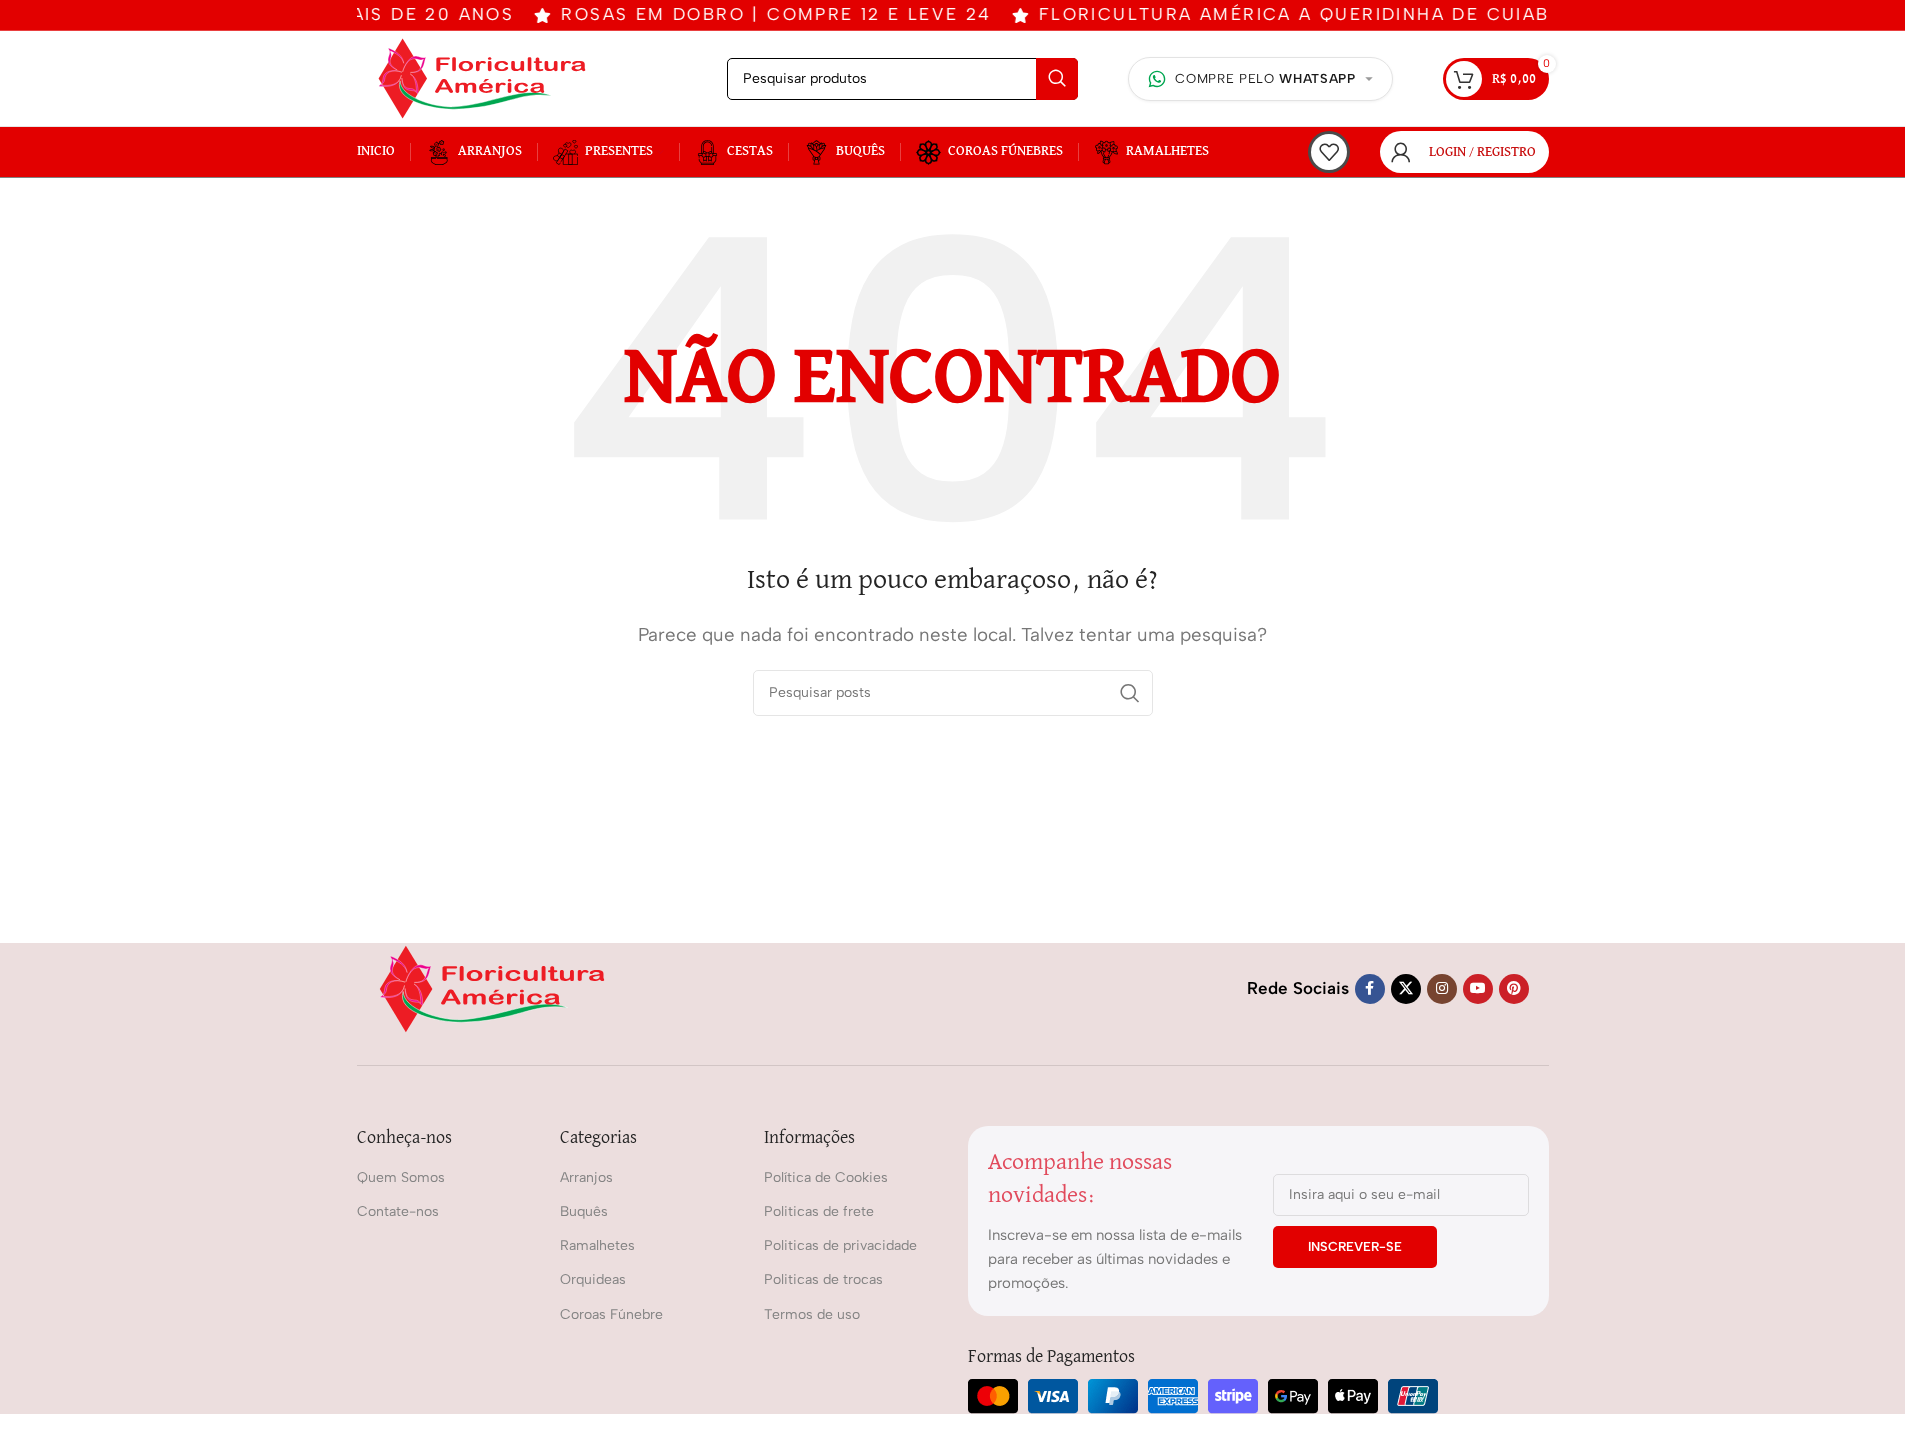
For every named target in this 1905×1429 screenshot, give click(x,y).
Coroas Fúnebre (611, 1314)
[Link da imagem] (492, 987)
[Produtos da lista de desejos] (1329, 152)
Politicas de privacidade (840, 1245)
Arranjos (586, 1177)
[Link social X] (1406, 989)
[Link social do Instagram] (1442, 989)
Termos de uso (812, 1314)
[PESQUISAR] (1057, 79)
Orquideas (593, 1279)
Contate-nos (398, 1211)
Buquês (584, 1211)
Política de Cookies (826, 1177)
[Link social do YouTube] (1478, 989)
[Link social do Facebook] (1370, 989)
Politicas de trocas (823, 1279)
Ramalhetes (597, 1245)
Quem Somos (401, 1177)
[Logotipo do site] (482, 77)
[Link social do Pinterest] (1514, 989)
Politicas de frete (819, 1211)
